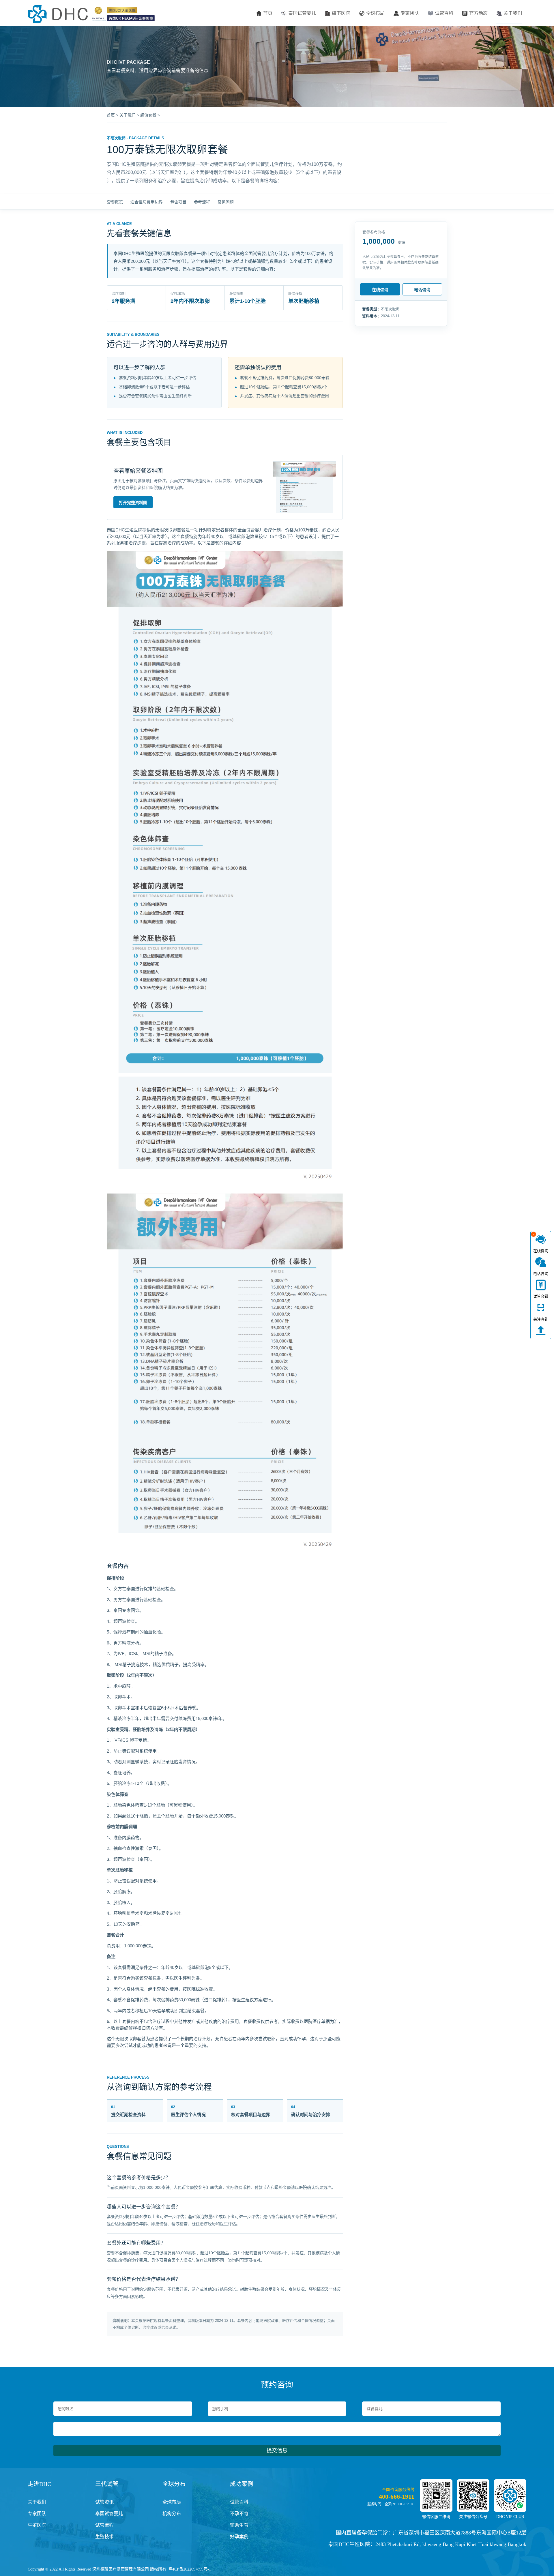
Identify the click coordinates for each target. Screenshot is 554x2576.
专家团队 (410, 13)
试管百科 (444, 13)
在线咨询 (380, 290)
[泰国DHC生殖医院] (91, 14)
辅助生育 (239, 2525)
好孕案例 (239, 2537)
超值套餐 (148, 115)
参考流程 (202, 202)
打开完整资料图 (133, 503)
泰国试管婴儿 (302, 13)
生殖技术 (104, 2537)
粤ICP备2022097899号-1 (190, 2569)
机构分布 (172, 2514)
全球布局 (375, 13)
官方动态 (478, 13)
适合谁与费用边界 (147, 202)
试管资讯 (104, 2502)
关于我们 (513, 13)
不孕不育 (239, 2514)
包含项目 (178, 202)
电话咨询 (422, 290)
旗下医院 (341, 13)
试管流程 (104, 2525)
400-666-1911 (397, 2497)
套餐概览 (115, 202)
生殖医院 (37, 2525)
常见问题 (226, 202)
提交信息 (277, 2451)
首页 (268, 13)
